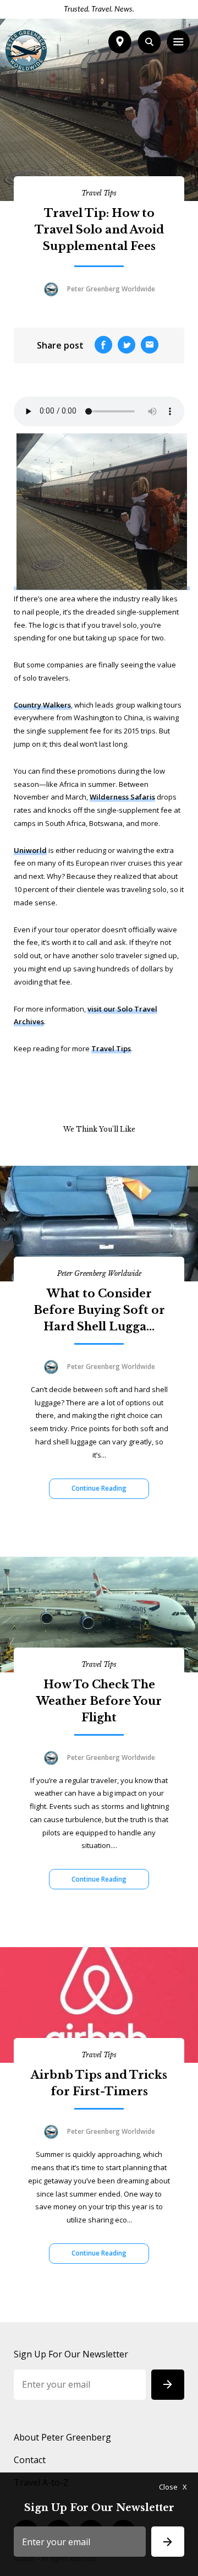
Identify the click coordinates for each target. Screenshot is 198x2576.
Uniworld (30, 850)
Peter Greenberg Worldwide (99, 1273)
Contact (30, 2460)
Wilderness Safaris (122, 797)
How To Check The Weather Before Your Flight (99, 1701)
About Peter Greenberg (62, 2437)
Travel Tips (99, 193)
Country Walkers (42, 705)
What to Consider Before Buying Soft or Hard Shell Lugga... (99, 1310)
